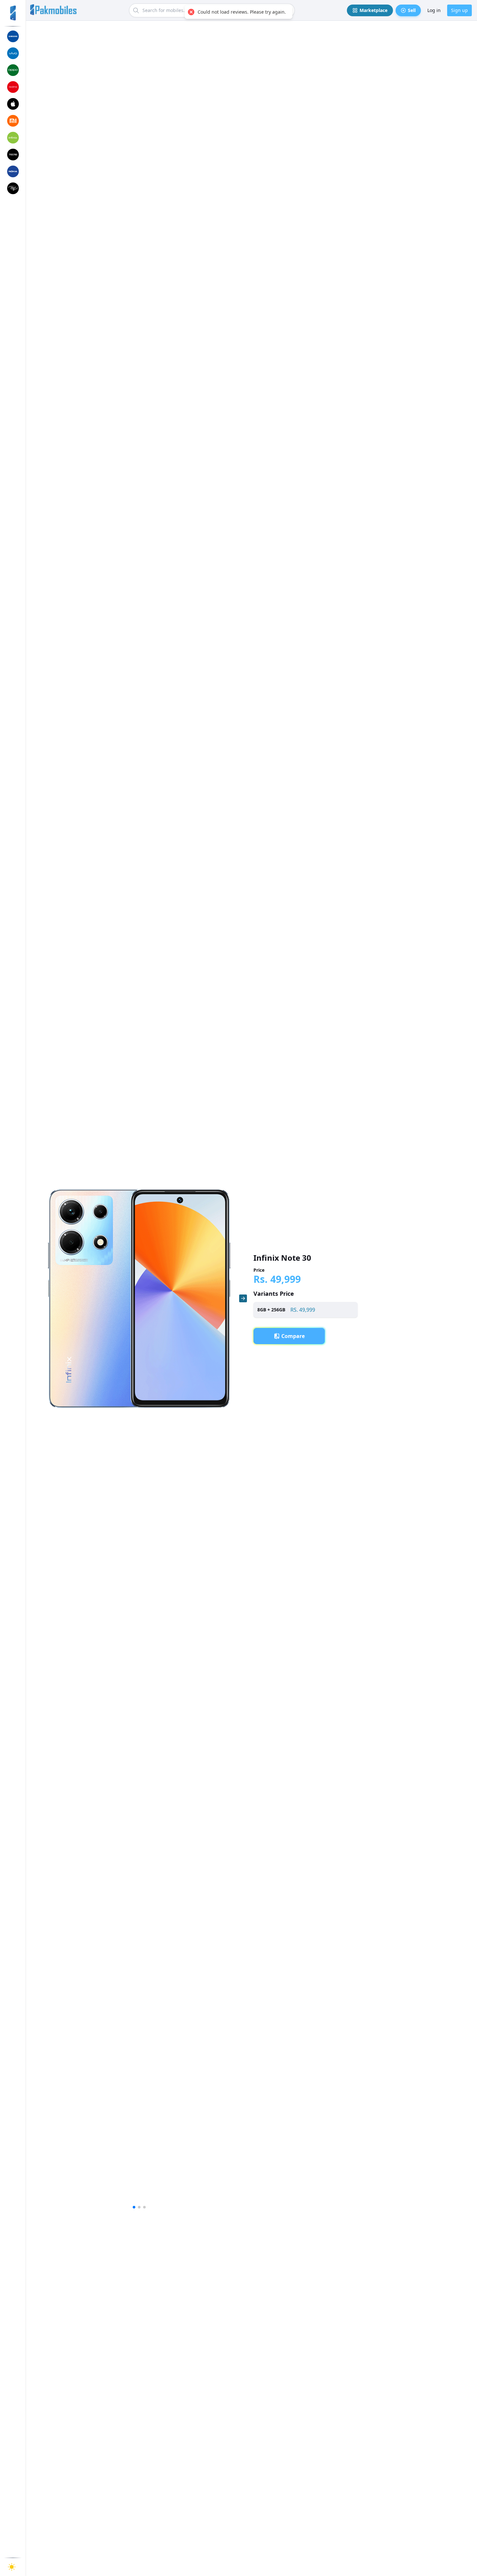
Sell (412, 10)
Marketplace (373, 10)
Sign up (459, 10)
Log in (434, 10)
